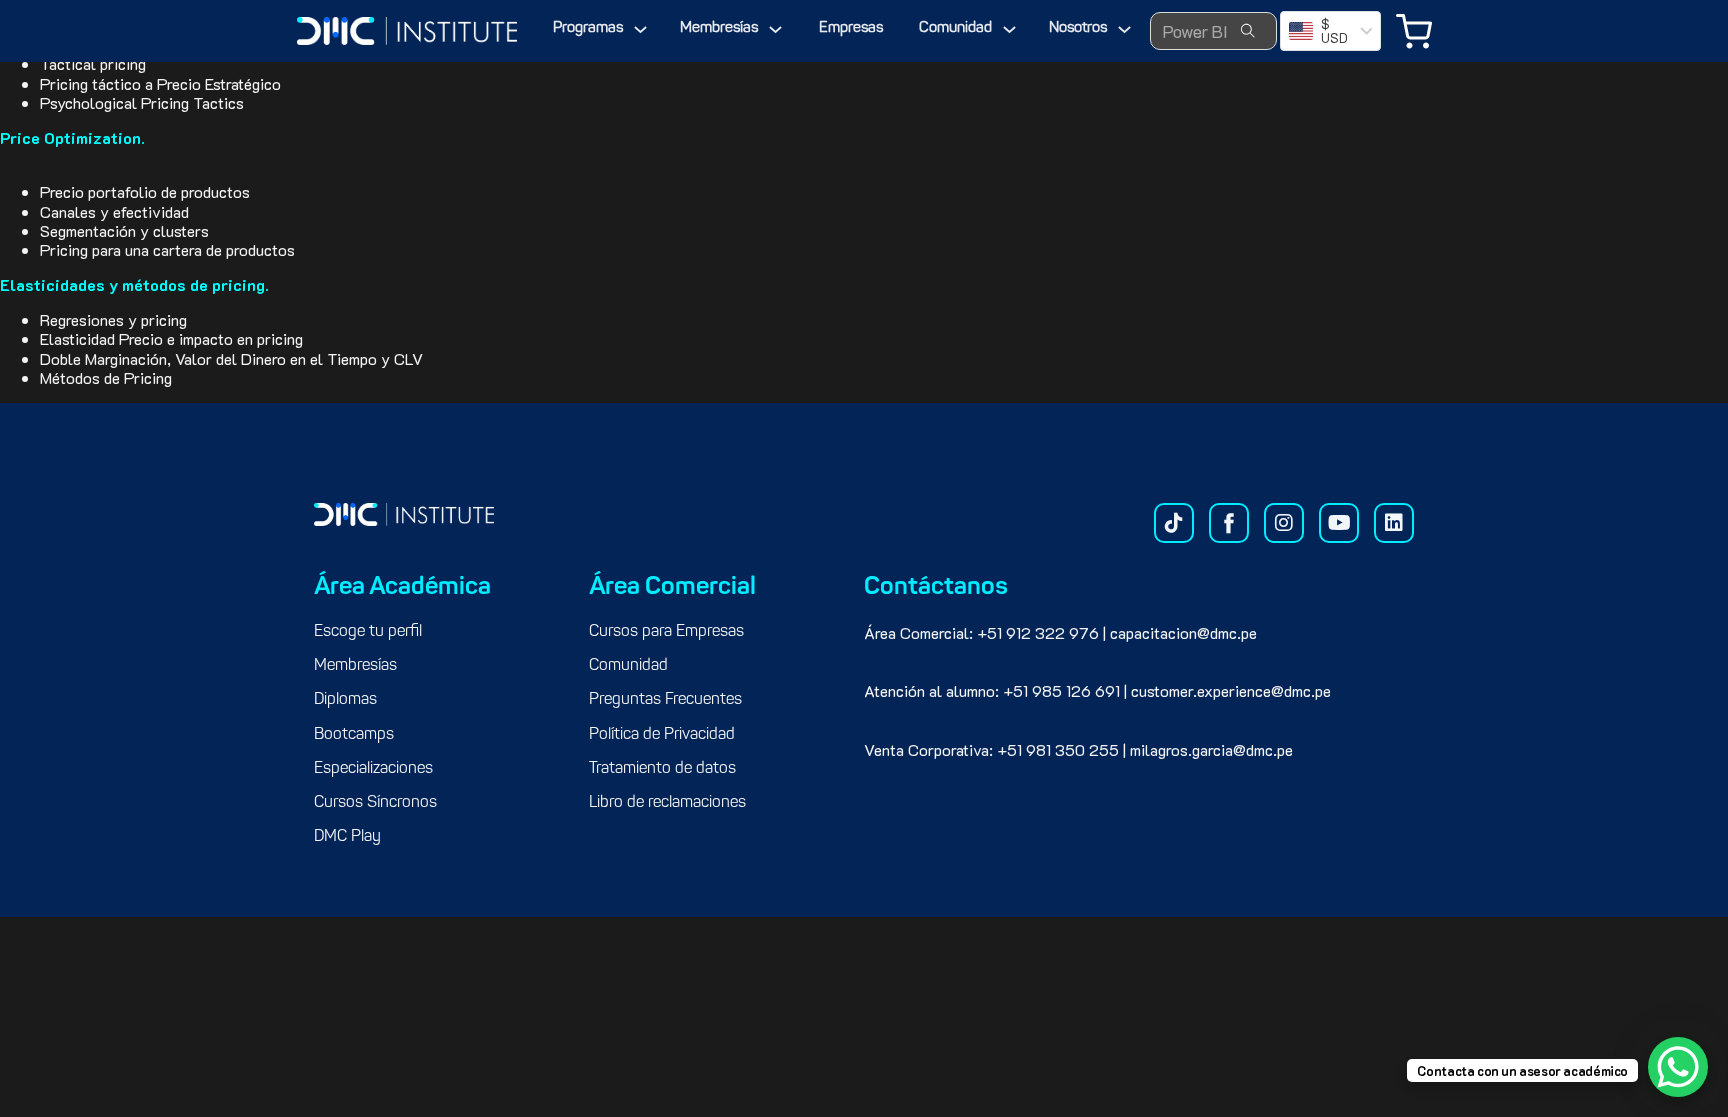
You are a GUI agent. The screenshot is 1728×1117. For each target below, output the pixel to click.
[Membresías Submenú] (775, 29)
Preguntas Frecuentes (665, 700)
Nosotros (1078, 28)
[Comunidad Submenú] (1009, 29)
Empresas (851, 28)
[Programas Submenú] (640, 29)
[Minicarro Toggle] (1414, 31)
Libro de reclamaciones (667, 803)
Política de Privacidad (662, 735)
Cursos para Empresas (666, 632)
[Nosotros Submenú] (1124, 29)
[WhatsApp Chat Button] (1678, 1067)
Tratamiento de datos (662, 769)
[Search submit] (1248, 31)
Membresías (719, 28)
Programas (588, 28)
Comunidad (955, 28)
